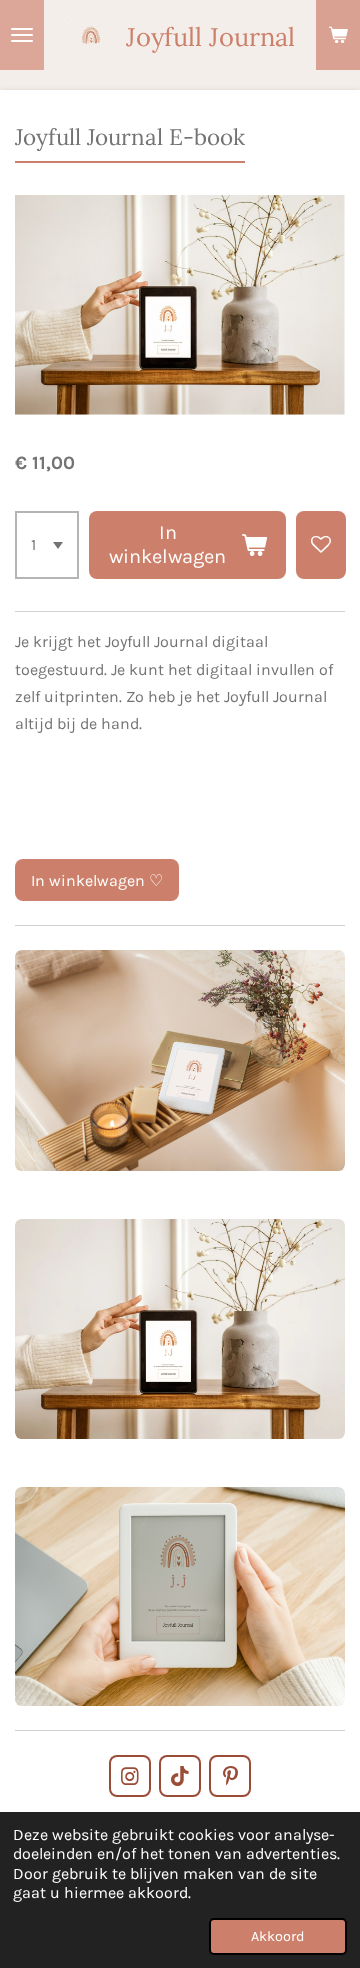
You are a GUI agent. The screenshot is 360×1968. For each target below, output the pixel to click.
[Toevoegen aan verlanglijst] (321, 545)
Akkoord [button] (278, 1936)
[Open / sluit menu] (22, 35)
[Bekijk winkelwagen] (338, 35)
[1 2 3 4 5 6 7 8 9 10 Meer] (47, 545)
